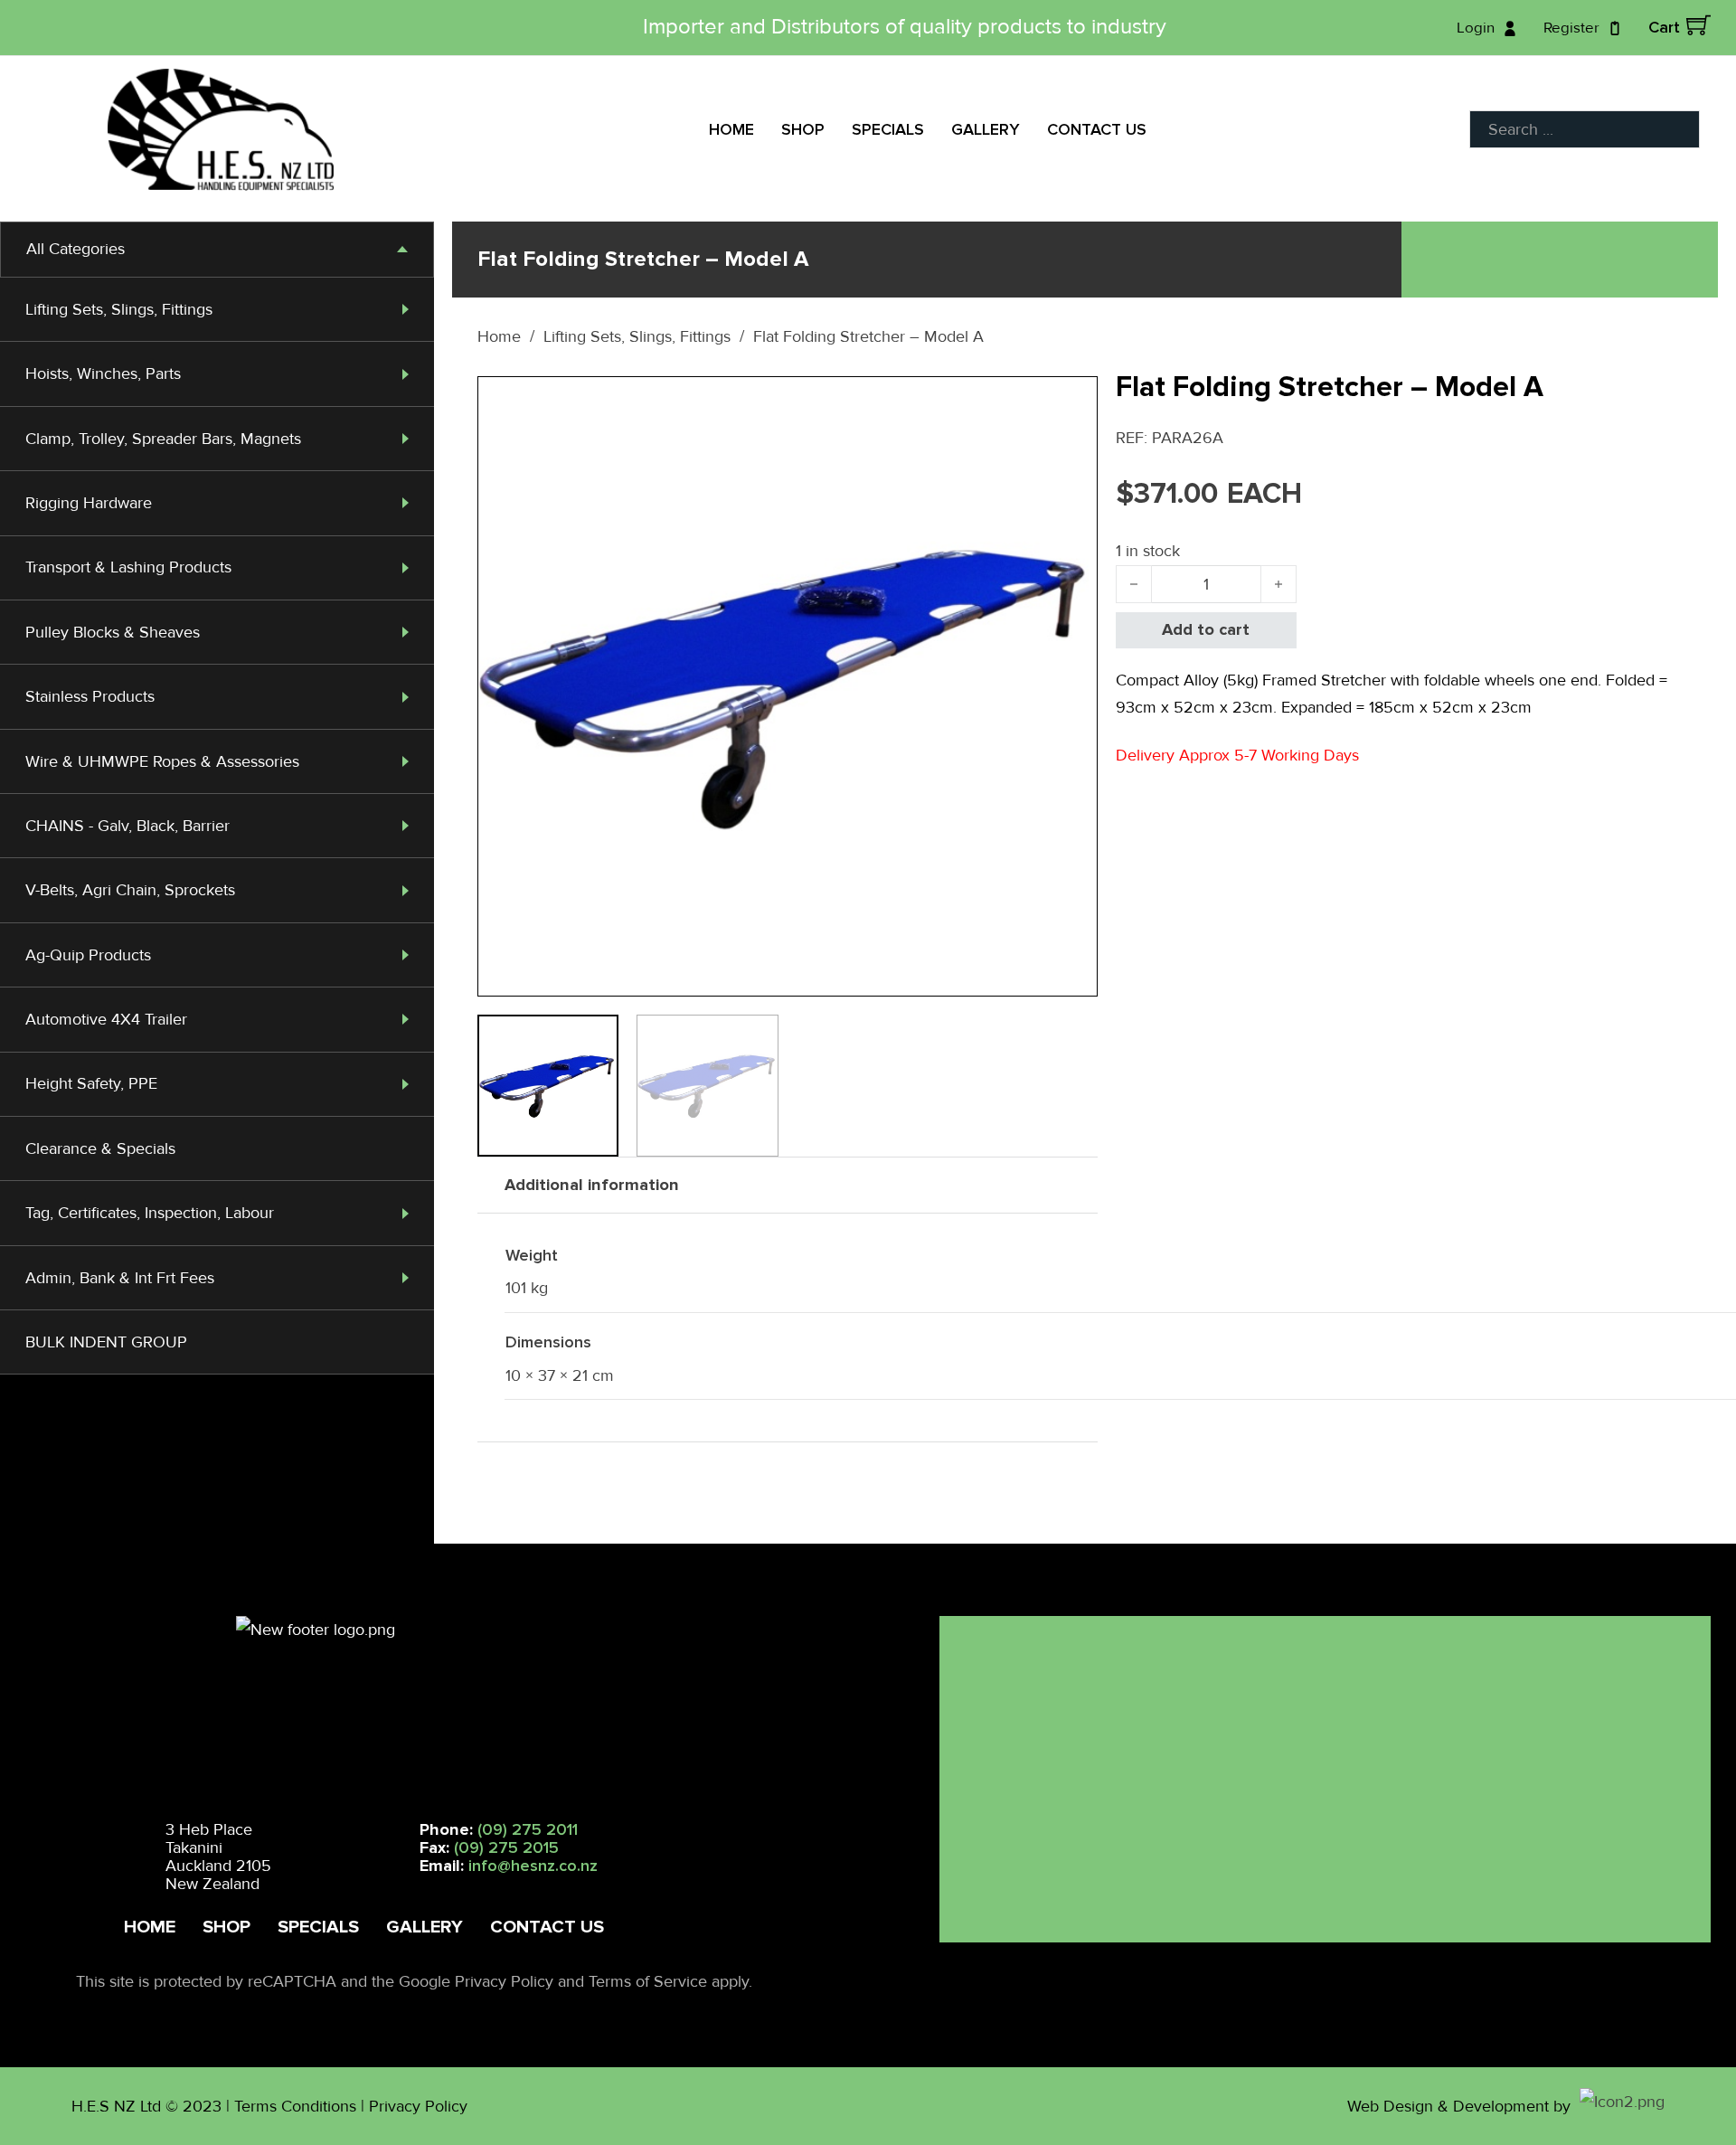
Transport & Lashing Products (128, 567)
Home (731, 129)
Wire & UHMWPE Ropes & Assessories (162, 761)
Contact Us (1097, 129)
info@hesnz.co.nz (533, 1866)
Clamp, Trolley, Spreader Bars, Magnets (163, 439)
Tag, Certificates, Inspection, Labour (150, 1213)
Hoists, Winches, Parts (103, 373)
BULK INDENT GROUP (106, 1342)
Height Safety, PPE (91, 1083)
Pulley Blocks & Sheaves (113, 632)
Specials (888, 129)
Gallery (986, 129)
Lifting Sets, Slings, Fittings (119, 309)
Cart (1664, 27)
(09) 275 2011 (528, 1829)
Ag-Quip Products (88, 955)
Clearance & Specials (100, 1148)
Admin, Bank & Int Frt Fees (120, 1278)
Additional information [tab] (592, 1185)
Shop (803, 129)
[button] (1073, 401)
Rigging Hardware (89, 503)
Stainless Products (90, 696)
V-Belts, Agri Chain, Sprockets (130, 890)
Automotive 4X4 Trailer (106, 1019)
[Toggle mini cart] (1698, 25)
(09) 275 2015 (506, 1847)
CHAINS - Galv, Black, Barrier (127, 826)
